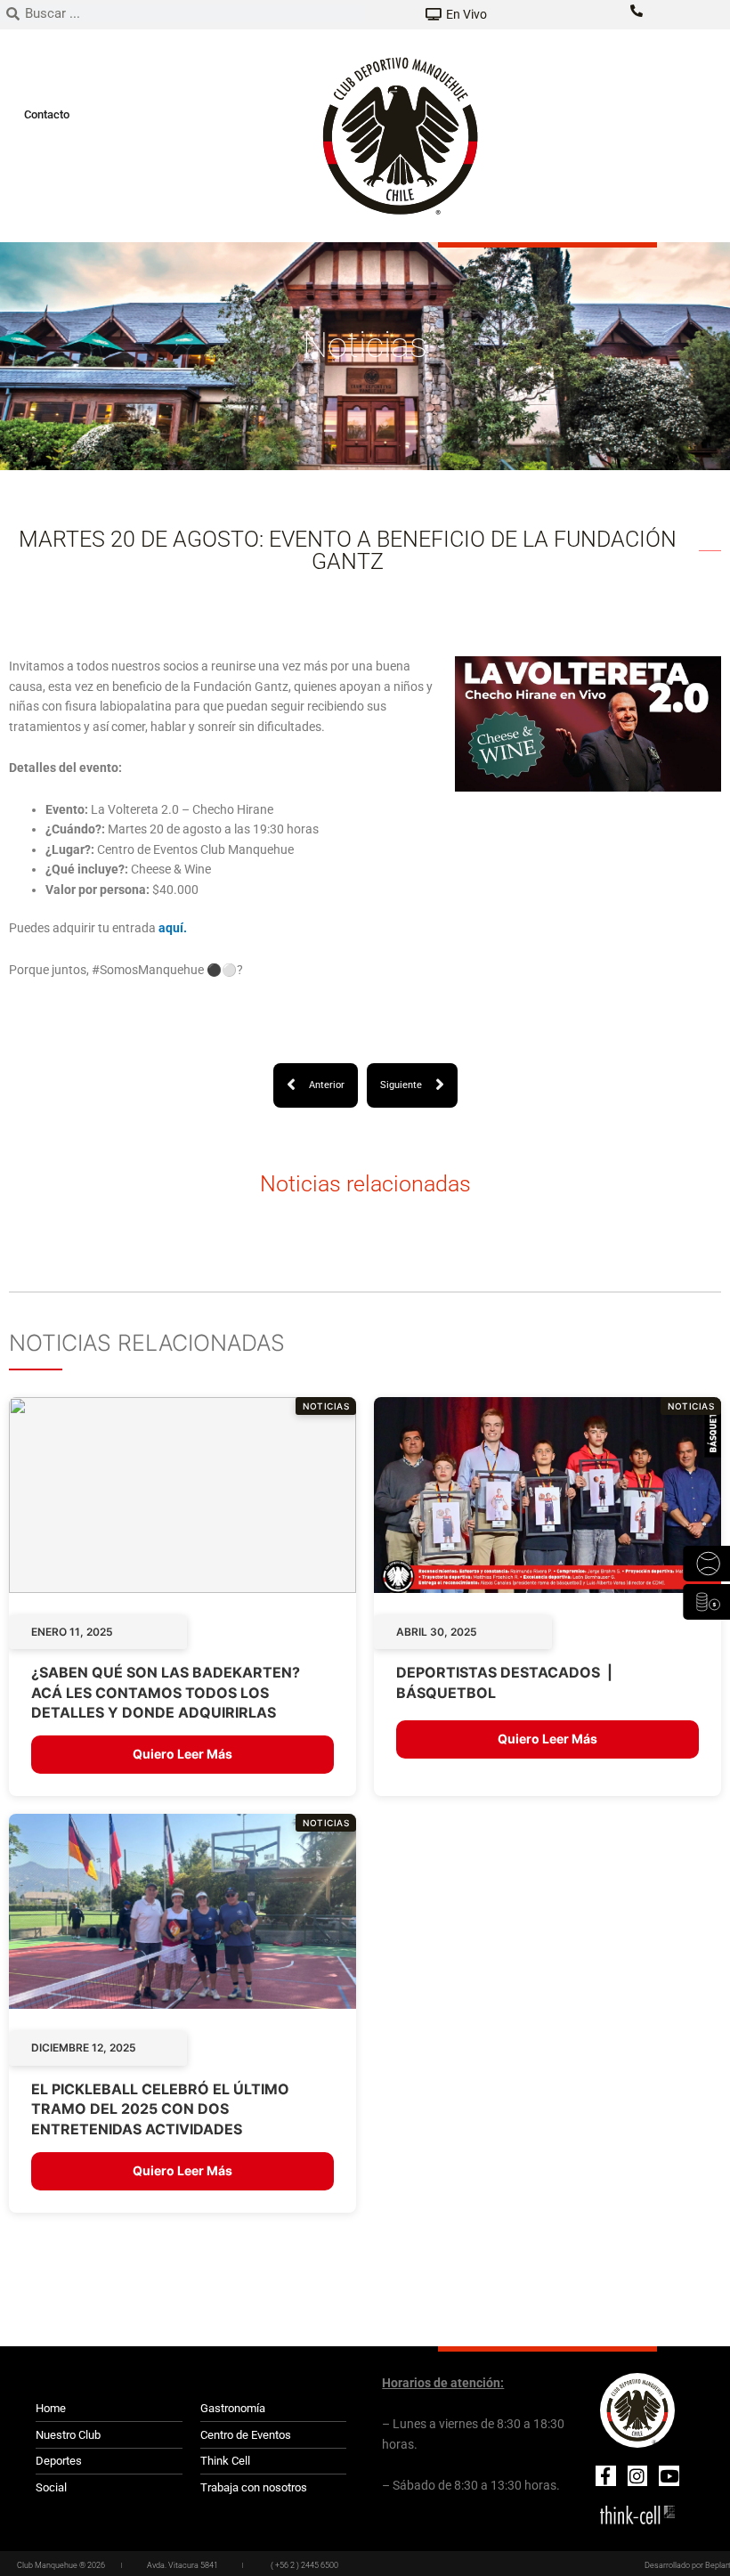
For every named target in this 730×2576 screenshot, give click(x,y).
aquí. (171, 928)
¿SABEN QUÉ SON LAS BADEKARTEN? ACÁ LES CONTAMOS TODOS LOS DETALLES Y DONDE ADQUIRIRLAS (166, 1692)
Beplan (718, 2565)
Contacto (47, 114)
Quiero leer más (182, 1754)
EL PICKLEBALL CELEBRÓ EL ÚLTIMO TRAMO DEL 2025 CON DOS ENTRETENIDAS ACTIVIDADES (160, 2109)
